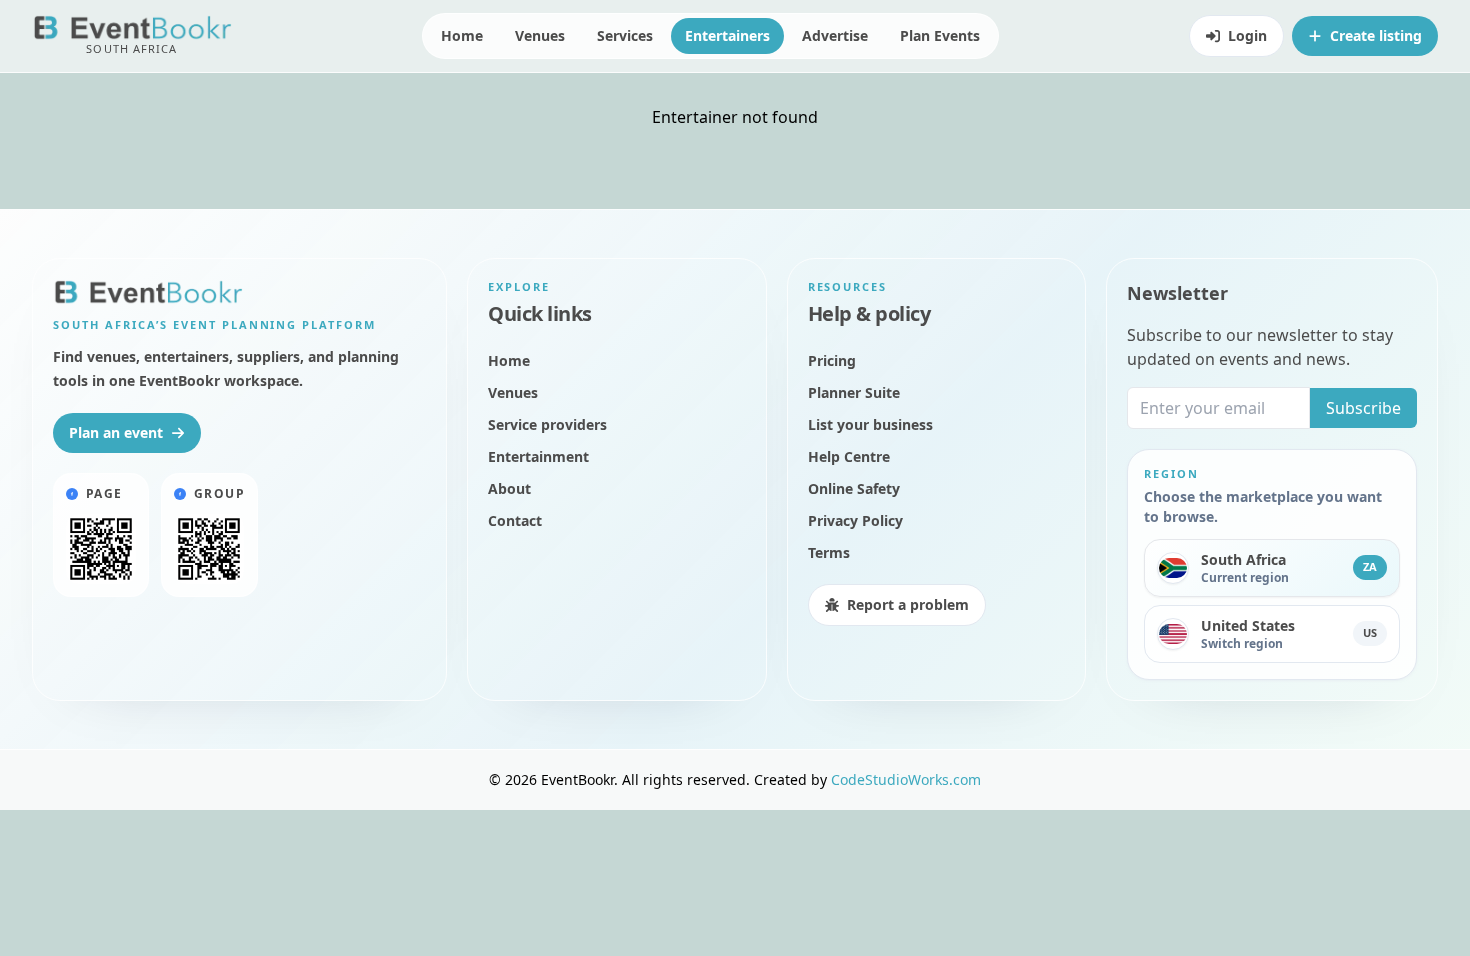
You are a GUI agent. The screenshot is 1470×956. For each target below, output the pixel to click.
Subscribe (1363, 408)
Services (625, 35)
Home (462, 35)
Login (1247, 35)
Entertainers (727, 35)
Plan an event (116, 432)
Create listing (1376, 35)
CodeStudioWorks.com (906, 779)
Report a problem (908, 604)
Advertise (835, 35)
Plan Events (940, 35)
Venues (540, 35)
